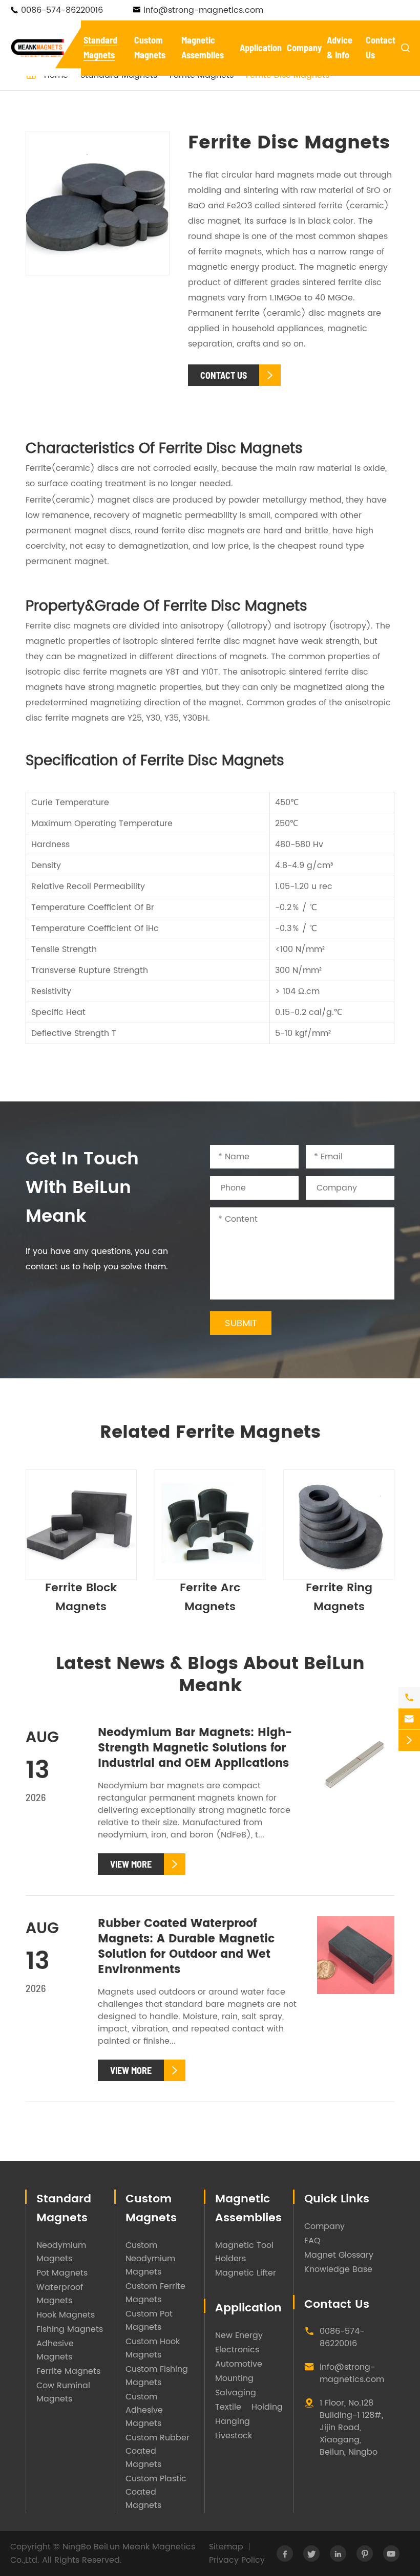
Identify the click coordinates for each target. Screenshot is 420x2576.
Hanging (233, 2421)
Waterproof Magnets (60, 2294)
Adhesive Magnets (55, 2350)
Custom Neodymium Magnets (150, 2259)
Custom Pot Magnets (149, 2321)
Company (304, 48)
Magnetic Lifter (246, 2273)
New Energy (239, 2335)
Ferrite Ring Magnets (339, 1597)
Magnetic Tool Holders (244, 2252)
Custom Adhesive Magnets (144, 2410)
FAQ (312, 2241)
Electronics (237, 2350)
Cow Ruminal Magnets (63, 2392)
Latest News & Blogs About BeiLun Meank (210, 1675)
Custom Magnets (151, 2209)
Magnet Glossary (339, 2255)
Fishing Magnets (70, 2329)
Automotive (239, 2364)
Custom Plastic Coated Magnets (156, 2492)
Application (261, 48)
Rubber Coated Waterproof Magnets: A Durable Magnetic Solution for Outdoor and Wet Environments (186, 1947)
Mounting (234, 2378)
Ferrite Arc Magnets (210, 1597)
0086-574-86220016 (62, 10)
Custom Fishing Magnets (157, 2376)
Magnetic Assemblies (248, 2209)
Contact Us (337, 2304)
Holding (267, 2407)
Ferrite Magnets (68, 2371)
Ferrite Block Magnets (81, 1597)
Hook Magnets (66, 2315)
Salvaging (236, 2393)
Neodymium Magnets (61, 2252)
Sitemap (226, 2547)
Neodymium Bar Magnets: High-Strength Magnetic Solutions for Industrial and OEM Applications (195, 1748)
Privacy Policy (237, 2560)
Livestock (234, 2436)
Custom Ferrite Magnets (155, 2293)
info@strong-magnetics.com (203, 10)
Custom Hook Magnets (153, 2348)
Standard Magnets (64, 2209)
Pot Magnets (62, 2273)
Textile (228, 2407)
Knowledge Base (338, 2269)
